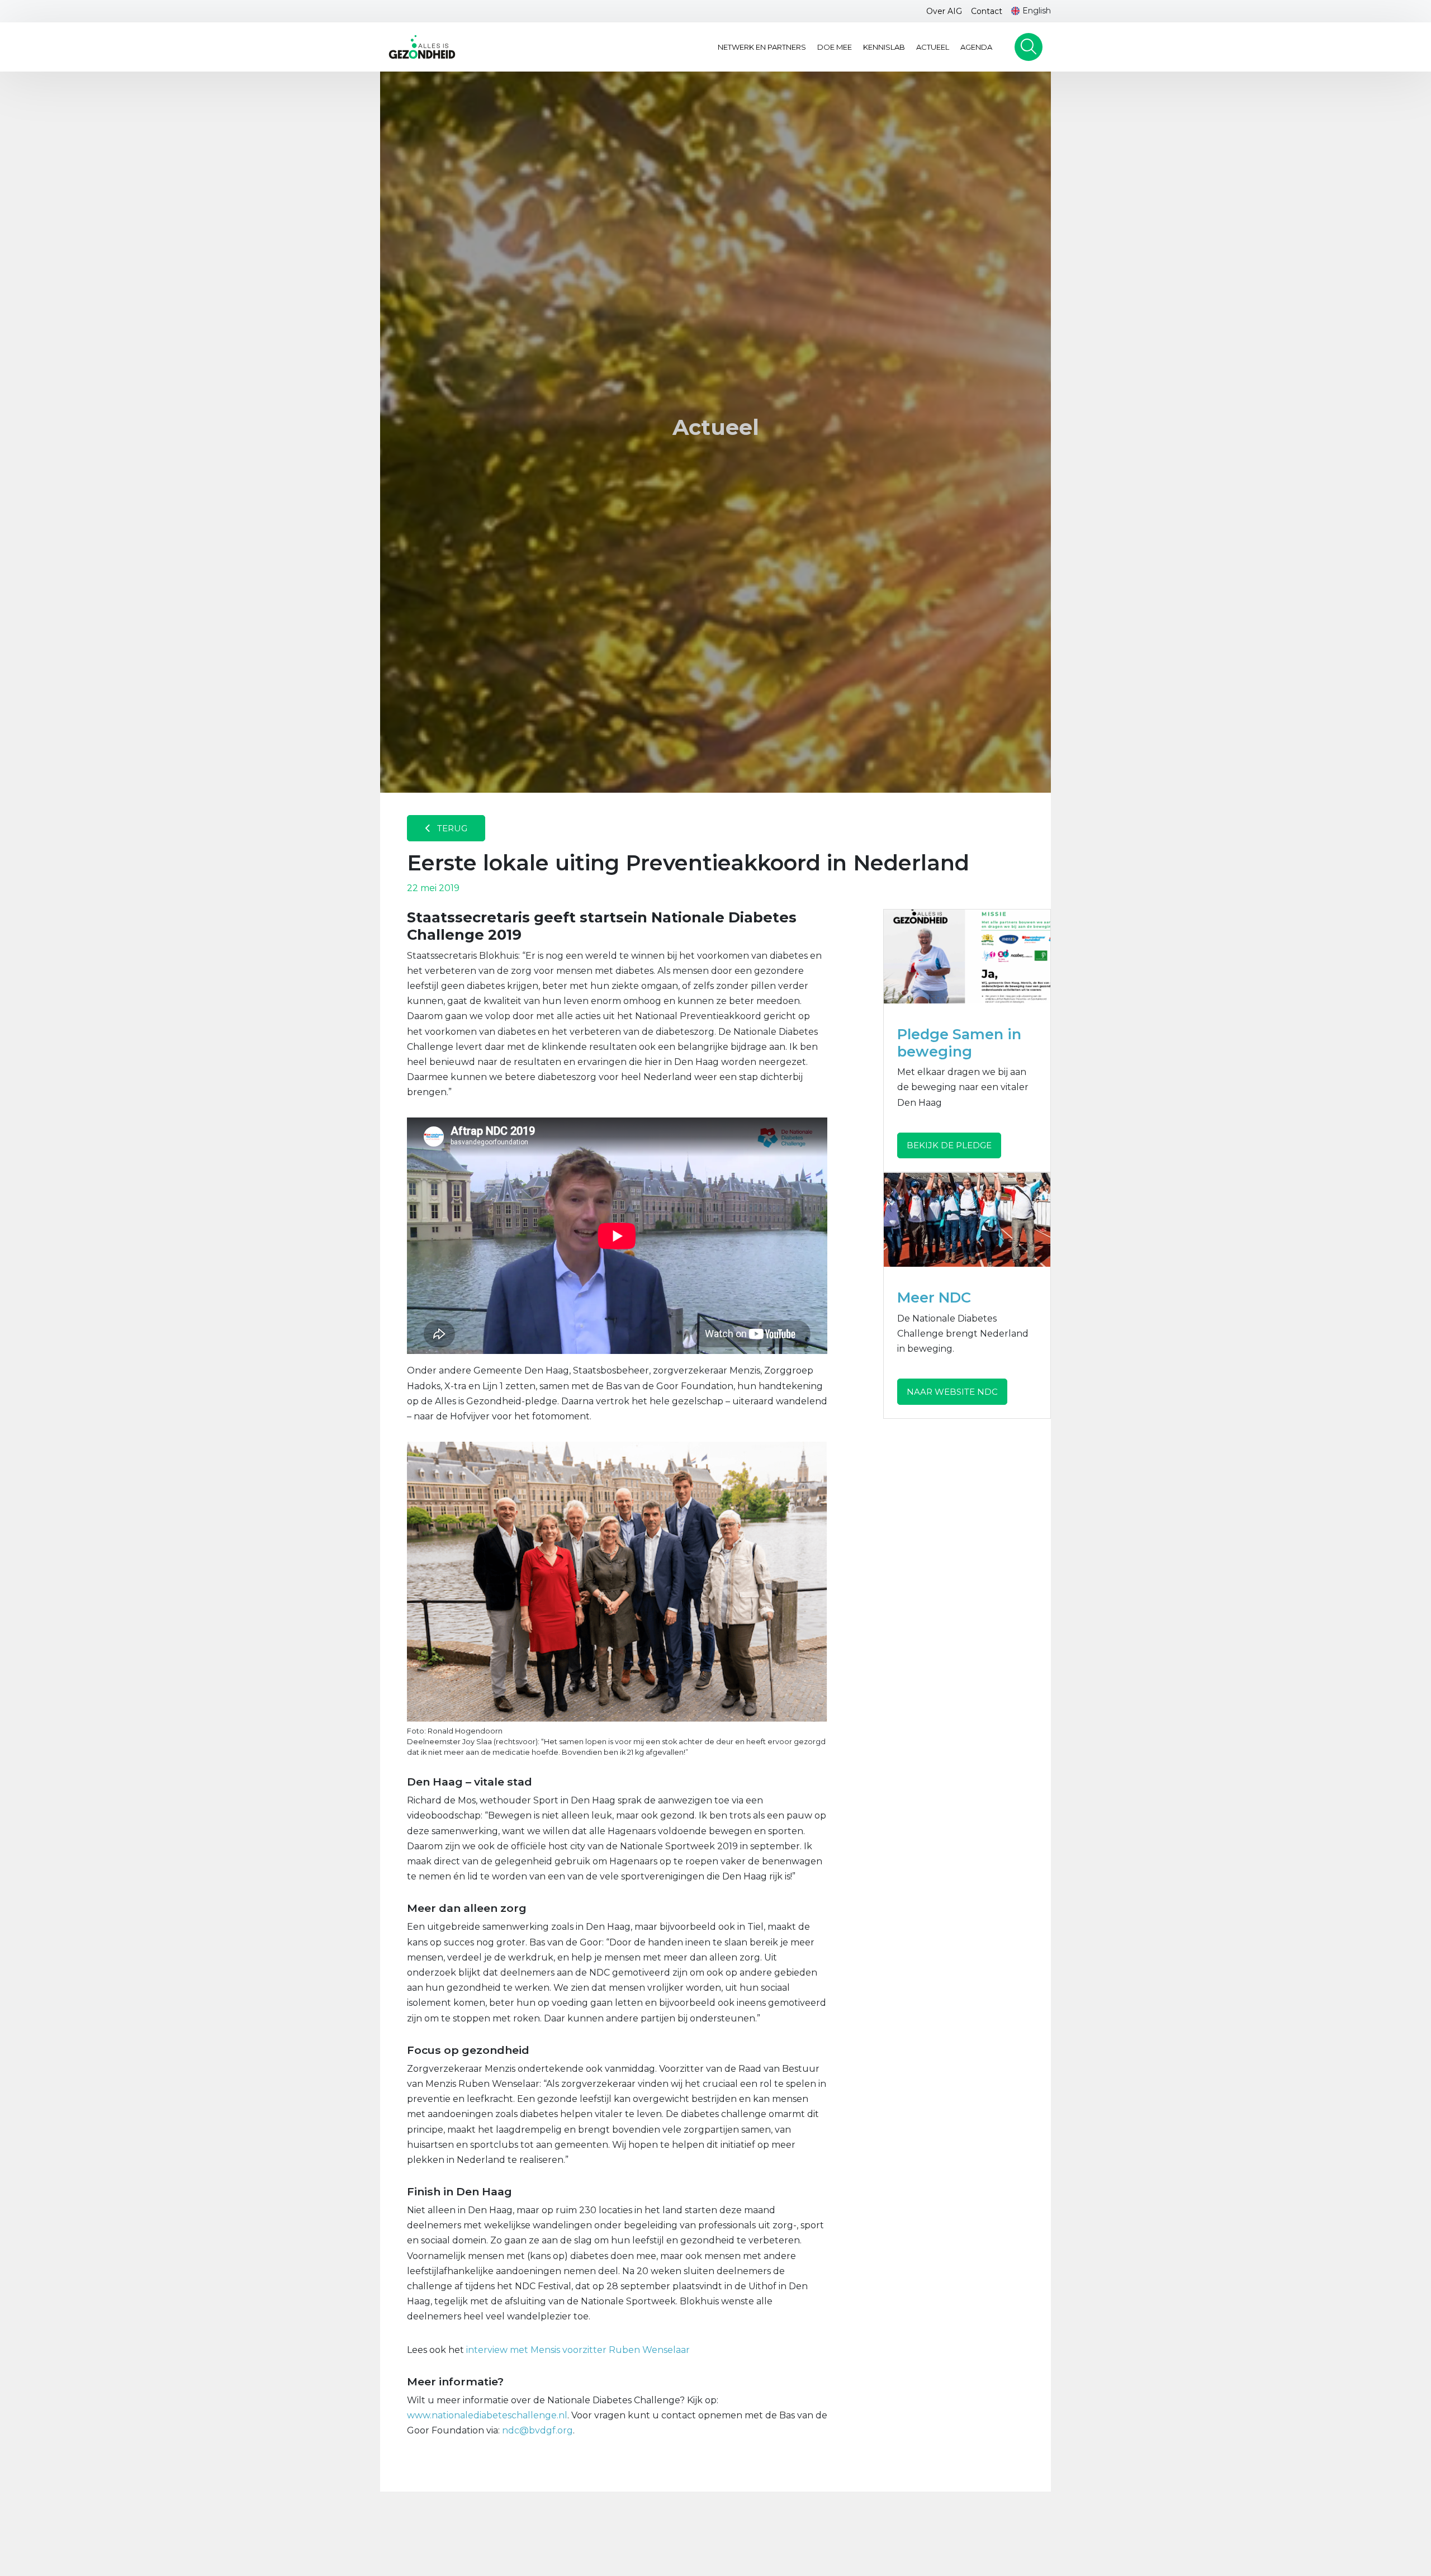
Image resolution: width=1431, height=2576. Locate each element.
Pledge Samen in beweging (959, 1043)
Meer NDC (934, 1297)
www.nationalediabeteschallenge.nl (487, 2415)
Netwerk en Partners (762, 47)
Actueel (933, 47)
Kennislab (884, 47)
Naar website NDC (952, 1392)
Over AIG (944, 11)
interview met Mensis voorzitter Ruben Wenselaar (578, 2350)
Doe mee (835, 47)
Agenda (976, 47)
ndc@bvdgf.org (537, 2430)
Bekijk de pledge (949, 1145)
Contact (987, 11)
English (1037, 11)
